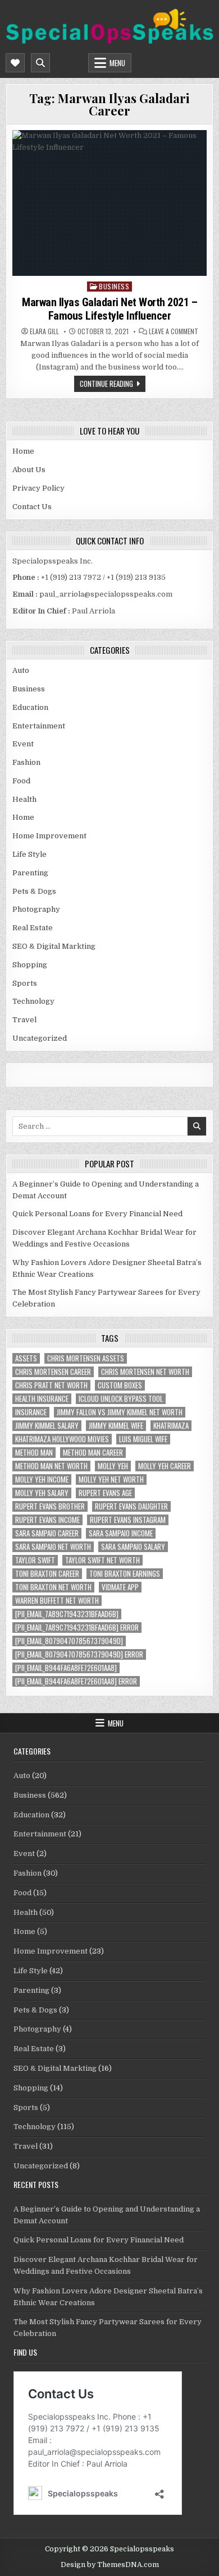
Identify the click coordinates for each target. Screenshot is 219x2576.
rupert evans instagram (128, 1520)
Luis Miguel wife (143, 1439)
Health (24, 799)
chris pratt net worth (51, 1385)
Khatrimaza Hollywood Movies (62, 1439)
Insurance (31, 1412)
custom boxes (120, 1385)
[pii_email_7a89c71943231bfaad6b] (67, 1614)
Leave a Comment (174, 331)
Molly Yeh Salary (42, 1493)
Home (23, 451)
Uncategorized (40, 1038)
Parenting (30, 873)
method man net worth (51, 1466)
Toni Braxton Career (47, 1574)
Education (30, 707)
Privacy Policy (38, 488)
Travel (24, 1020)
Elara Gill (44, 331)
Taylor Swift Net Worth (102, 1560)
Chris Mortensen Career (53, 1372)
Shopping (30, 965)
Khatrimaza (171, 1426)
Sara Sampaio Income (121, 1533)
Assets (26, 1358)
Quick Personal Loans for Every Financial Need (97, 1214)
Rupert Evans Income (47, 1520)
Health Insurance (42, 1399)
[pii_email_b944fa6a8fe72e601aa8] (66, 1668)
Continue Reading (106, 384)
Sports (25, 983)
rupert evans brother (50, 1506)
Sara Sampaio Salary (133, 1547)
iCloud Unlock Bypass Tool (121, 1399)
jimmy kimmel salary (47, 1426)
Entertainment (39, 726)
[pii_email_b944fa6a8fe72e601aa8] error (76, 1681)
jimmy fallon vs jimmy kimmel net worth (120, 1412)
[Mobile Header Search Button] (40, 63)
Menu (117, 63)
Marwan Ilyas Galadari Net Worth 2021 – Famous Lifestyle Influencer (109, 309)
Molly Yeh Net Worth (111, 1479)
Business (114, 286)
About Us (29, 470)
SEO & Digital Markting (54, 946)
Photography (36, 909)
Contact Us (32, 507)
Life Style (29, 854)
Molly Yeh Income (42, 1479)
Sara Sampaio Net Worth (53, 1547)
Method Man (34, 1453)
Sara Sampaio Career (47, 1533)
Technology (33, 1001)
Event (23, 744)
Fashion (26, 762)
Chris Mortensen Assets (86, 1358)
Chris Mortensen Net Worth (145, 1372)
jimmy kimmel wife (116, 1426)
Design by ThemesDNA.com (110, 2565)
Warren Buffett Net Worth (57, 1601)
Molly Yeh (113, 1466)
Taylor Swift (35, 1560)
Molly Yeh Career (165, 1466)
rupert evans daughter (131, 1506)
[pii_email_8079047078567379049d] (69, 1641)
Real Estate (33, 928)
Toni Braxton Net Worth (53, 1587)
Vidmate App (120, 1587)
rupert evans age (105, 1493)
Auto (21, 670)
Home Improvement (49, 836)
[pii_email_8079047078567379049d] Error (79, 1654)
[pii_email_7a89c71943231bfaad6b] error (77, 1628)
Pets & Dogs (34, 891)
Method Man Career (93, 1453)
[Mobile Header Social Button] (15, 63)
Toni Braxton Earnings (125, 1574)
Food (21, 781)
